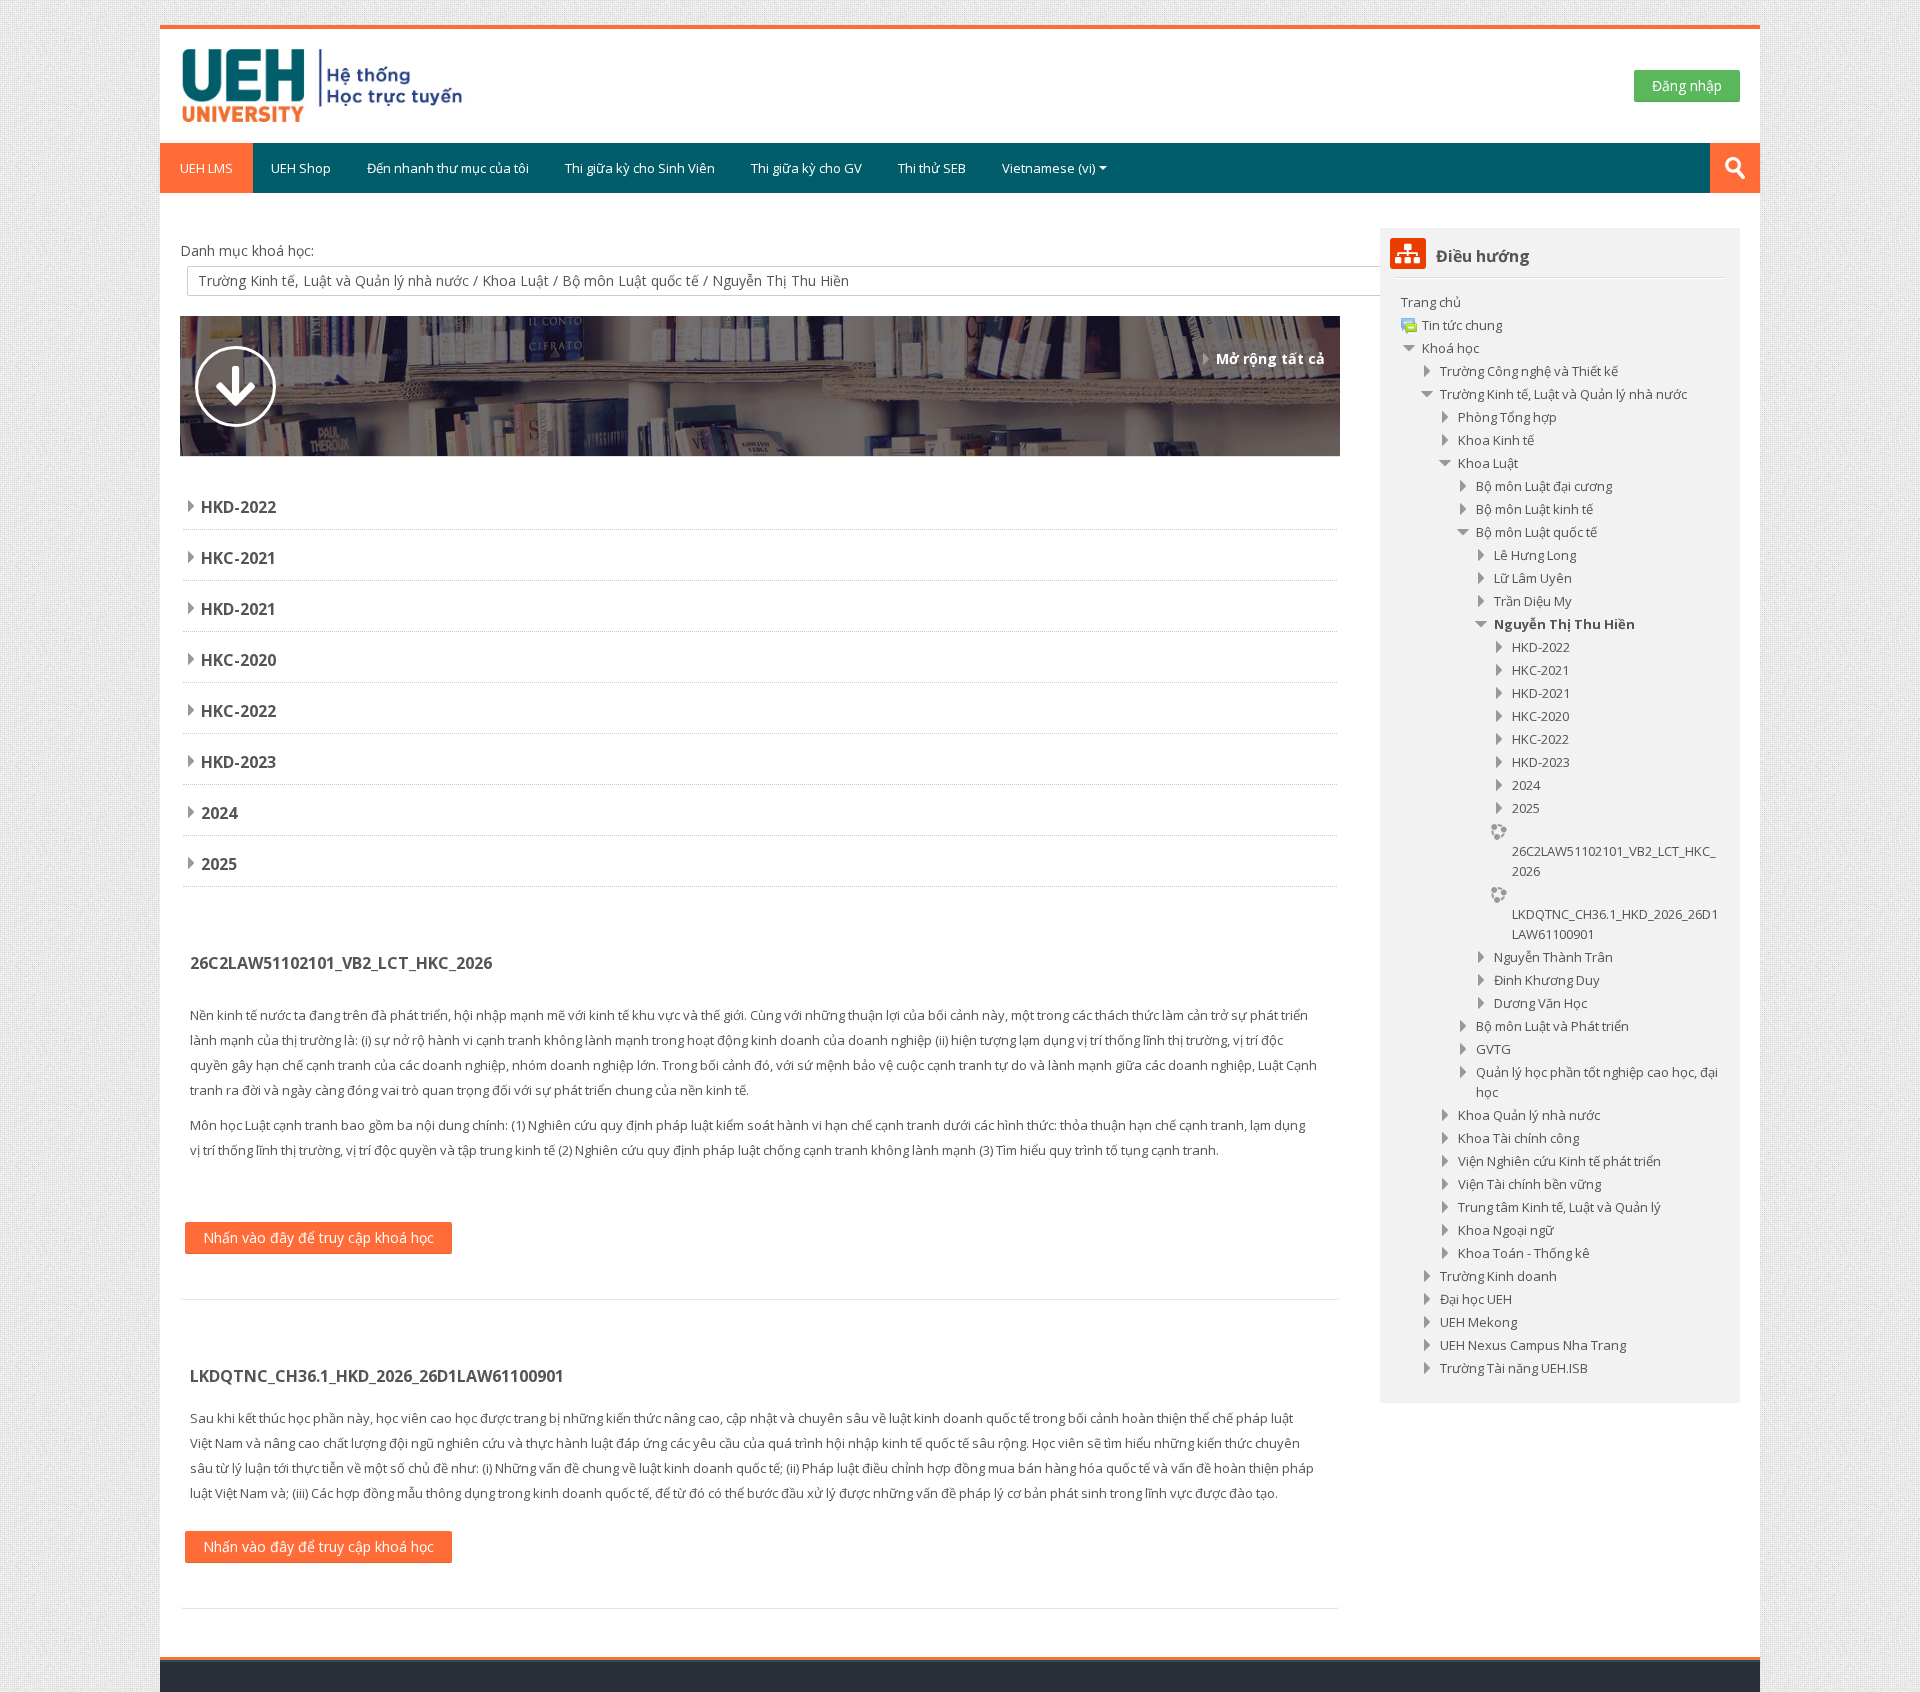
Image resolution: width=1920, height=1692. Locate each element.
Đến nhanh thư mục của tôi (448, 168)
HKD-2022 (238, 507)
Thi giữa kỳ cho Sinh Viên (640, 168)
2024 (219, 813)
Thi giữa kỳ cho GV (806, 168)
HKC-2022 (238, 711)
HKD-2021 (238, 609)
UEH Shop (301, 168)
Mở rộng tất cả (1270, 358)
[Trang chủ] (398, 84)
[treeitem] (1560, 835)
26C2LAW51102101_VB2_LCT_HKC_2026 (341, 963)
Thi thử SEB (932, 168)
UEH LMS (206, 168)
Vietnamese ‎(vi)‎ (1048, 168)
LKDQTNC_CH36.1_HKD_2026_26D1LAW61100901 (377, 1376)
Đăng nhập (1687, 85)
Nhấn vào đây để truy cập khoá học (318, 1237)
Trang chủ (1431, 302)
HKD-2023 (238, 762)
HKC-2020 (238, 660)
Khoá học (1450, 348)
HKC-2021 (238, 558)
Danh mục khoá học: (247, 250)
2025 (219, 864)
